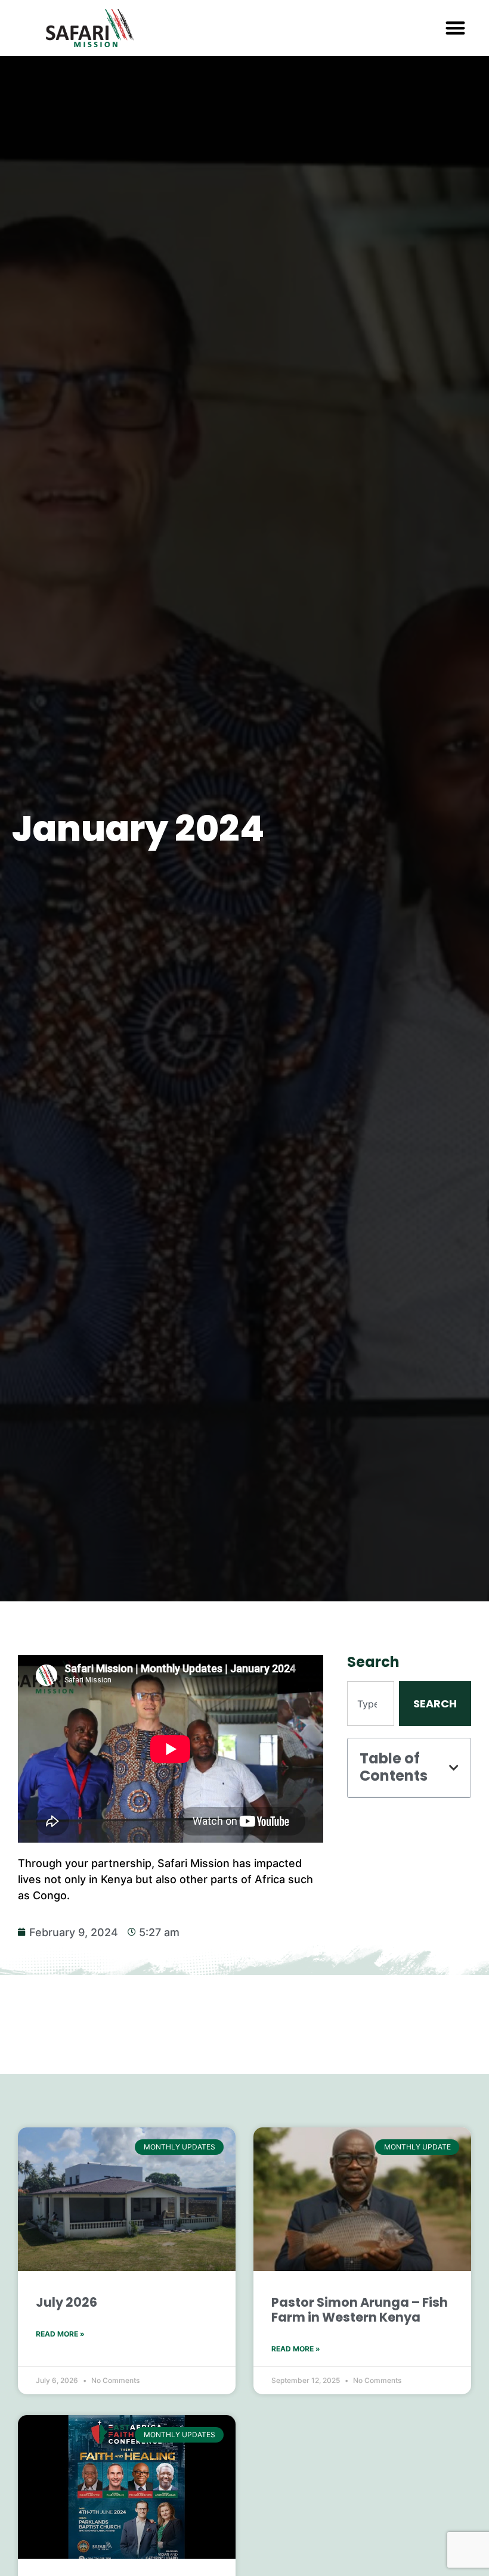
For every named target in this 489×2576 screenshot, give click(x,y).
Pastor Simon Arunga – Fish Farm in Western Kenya (360, 2310)
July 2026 (66, 2302)
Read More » (60, 2334)
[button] (456, 28)
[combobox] (371, 1704)
